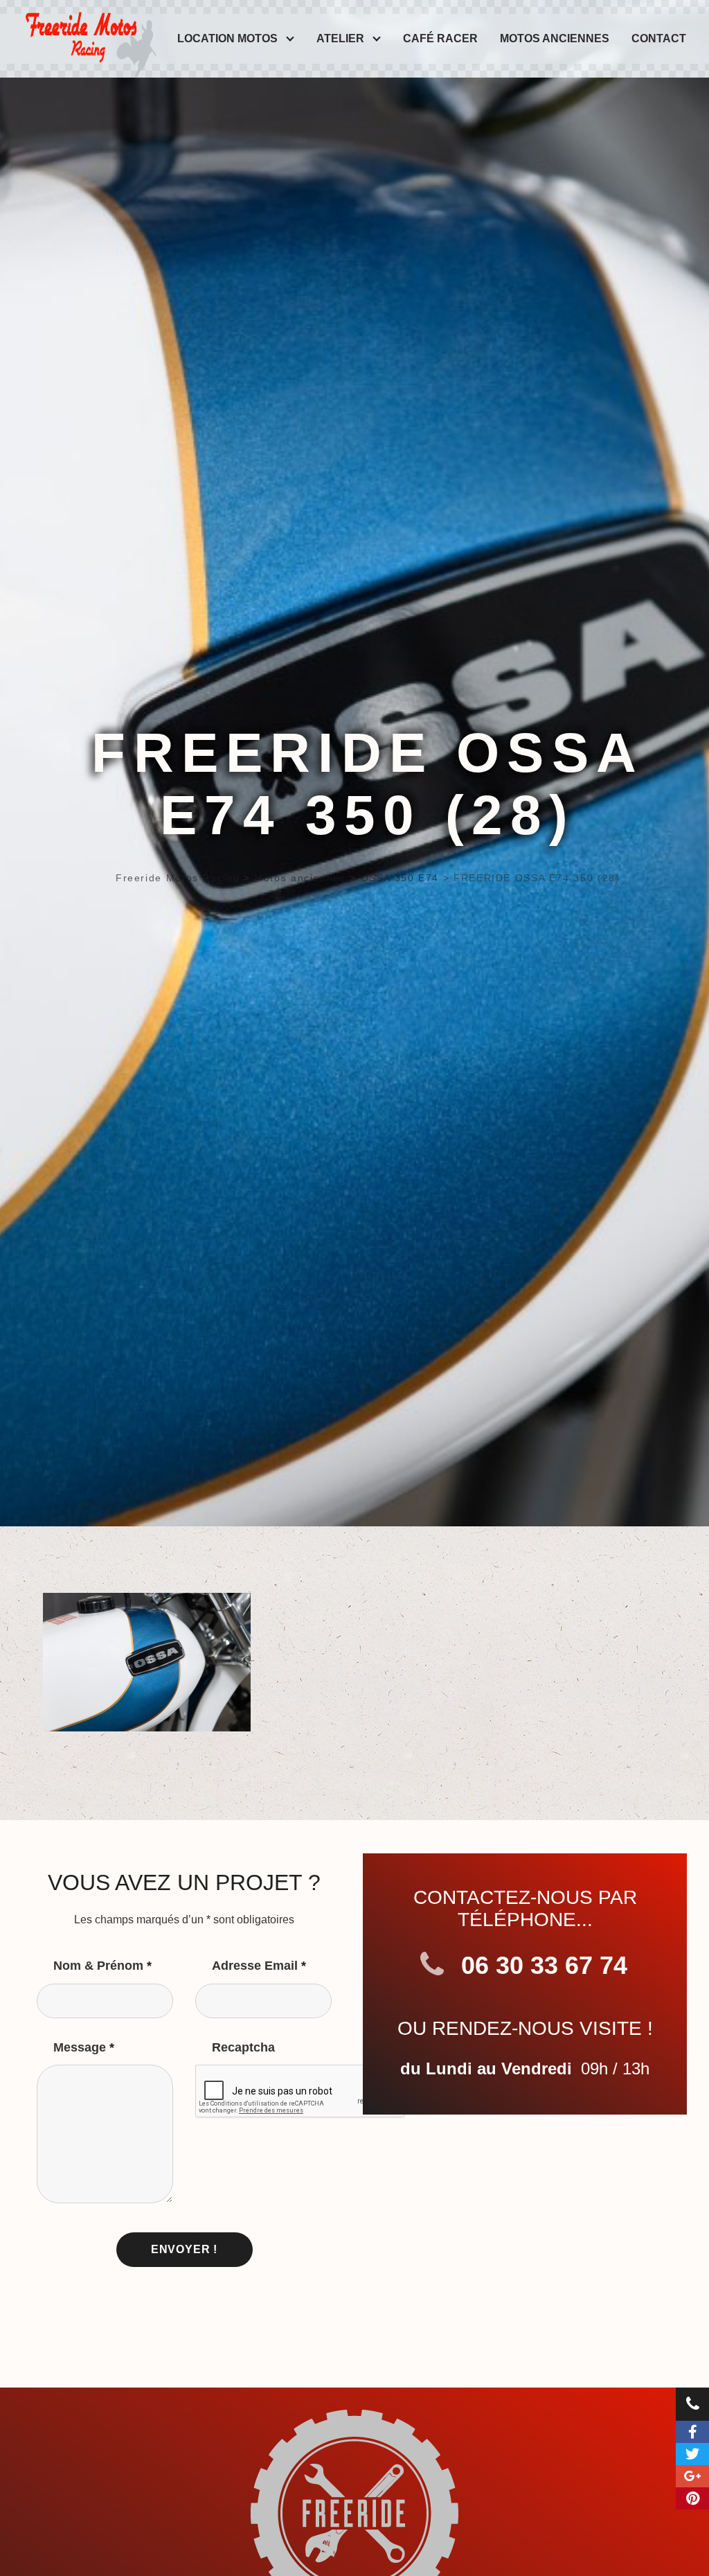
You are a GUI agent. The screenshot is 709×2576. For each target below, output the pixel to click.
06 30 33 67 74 (541, 1965)
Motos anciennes (555, 38)
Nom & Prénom (102, 1966)
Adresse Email (259, 1966)
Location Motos (227, 38)
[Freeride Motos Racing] (89, 34)
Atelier (340, 38)
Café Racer (440, 38)
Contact (659, 38)
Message (84, 2047)
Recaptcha (243, 2047)
